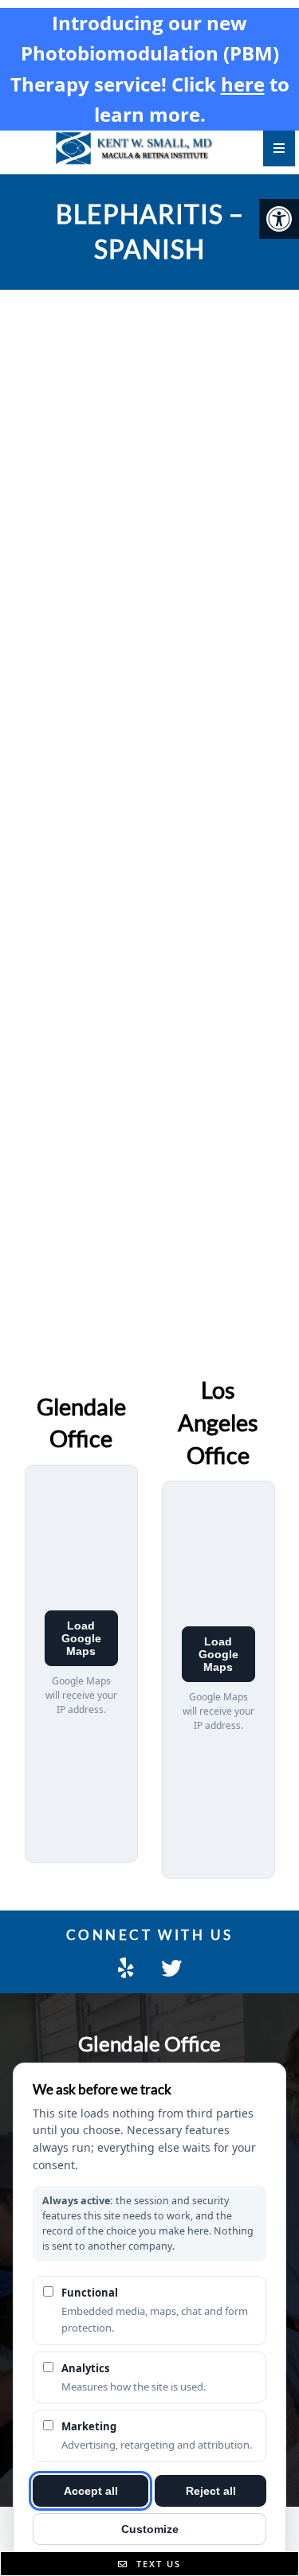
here (243, 84)
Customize (150, 2529)
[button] (279, 219)
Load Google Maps (81, 1638)
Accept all (91, 2491)
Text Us (157, 2564)
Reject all (211, 2491)
